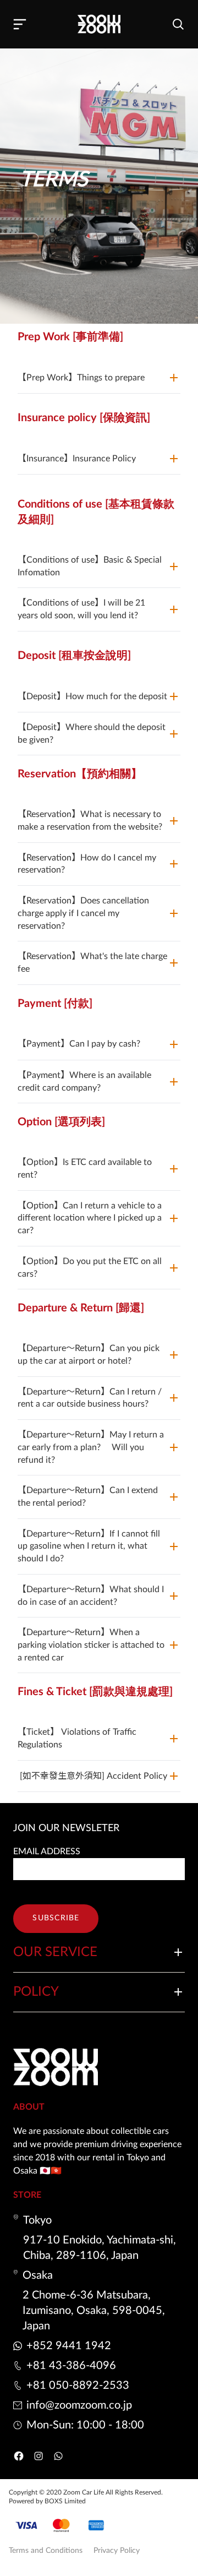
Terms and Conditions (46, 2551)
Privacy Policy (117, 2551)
